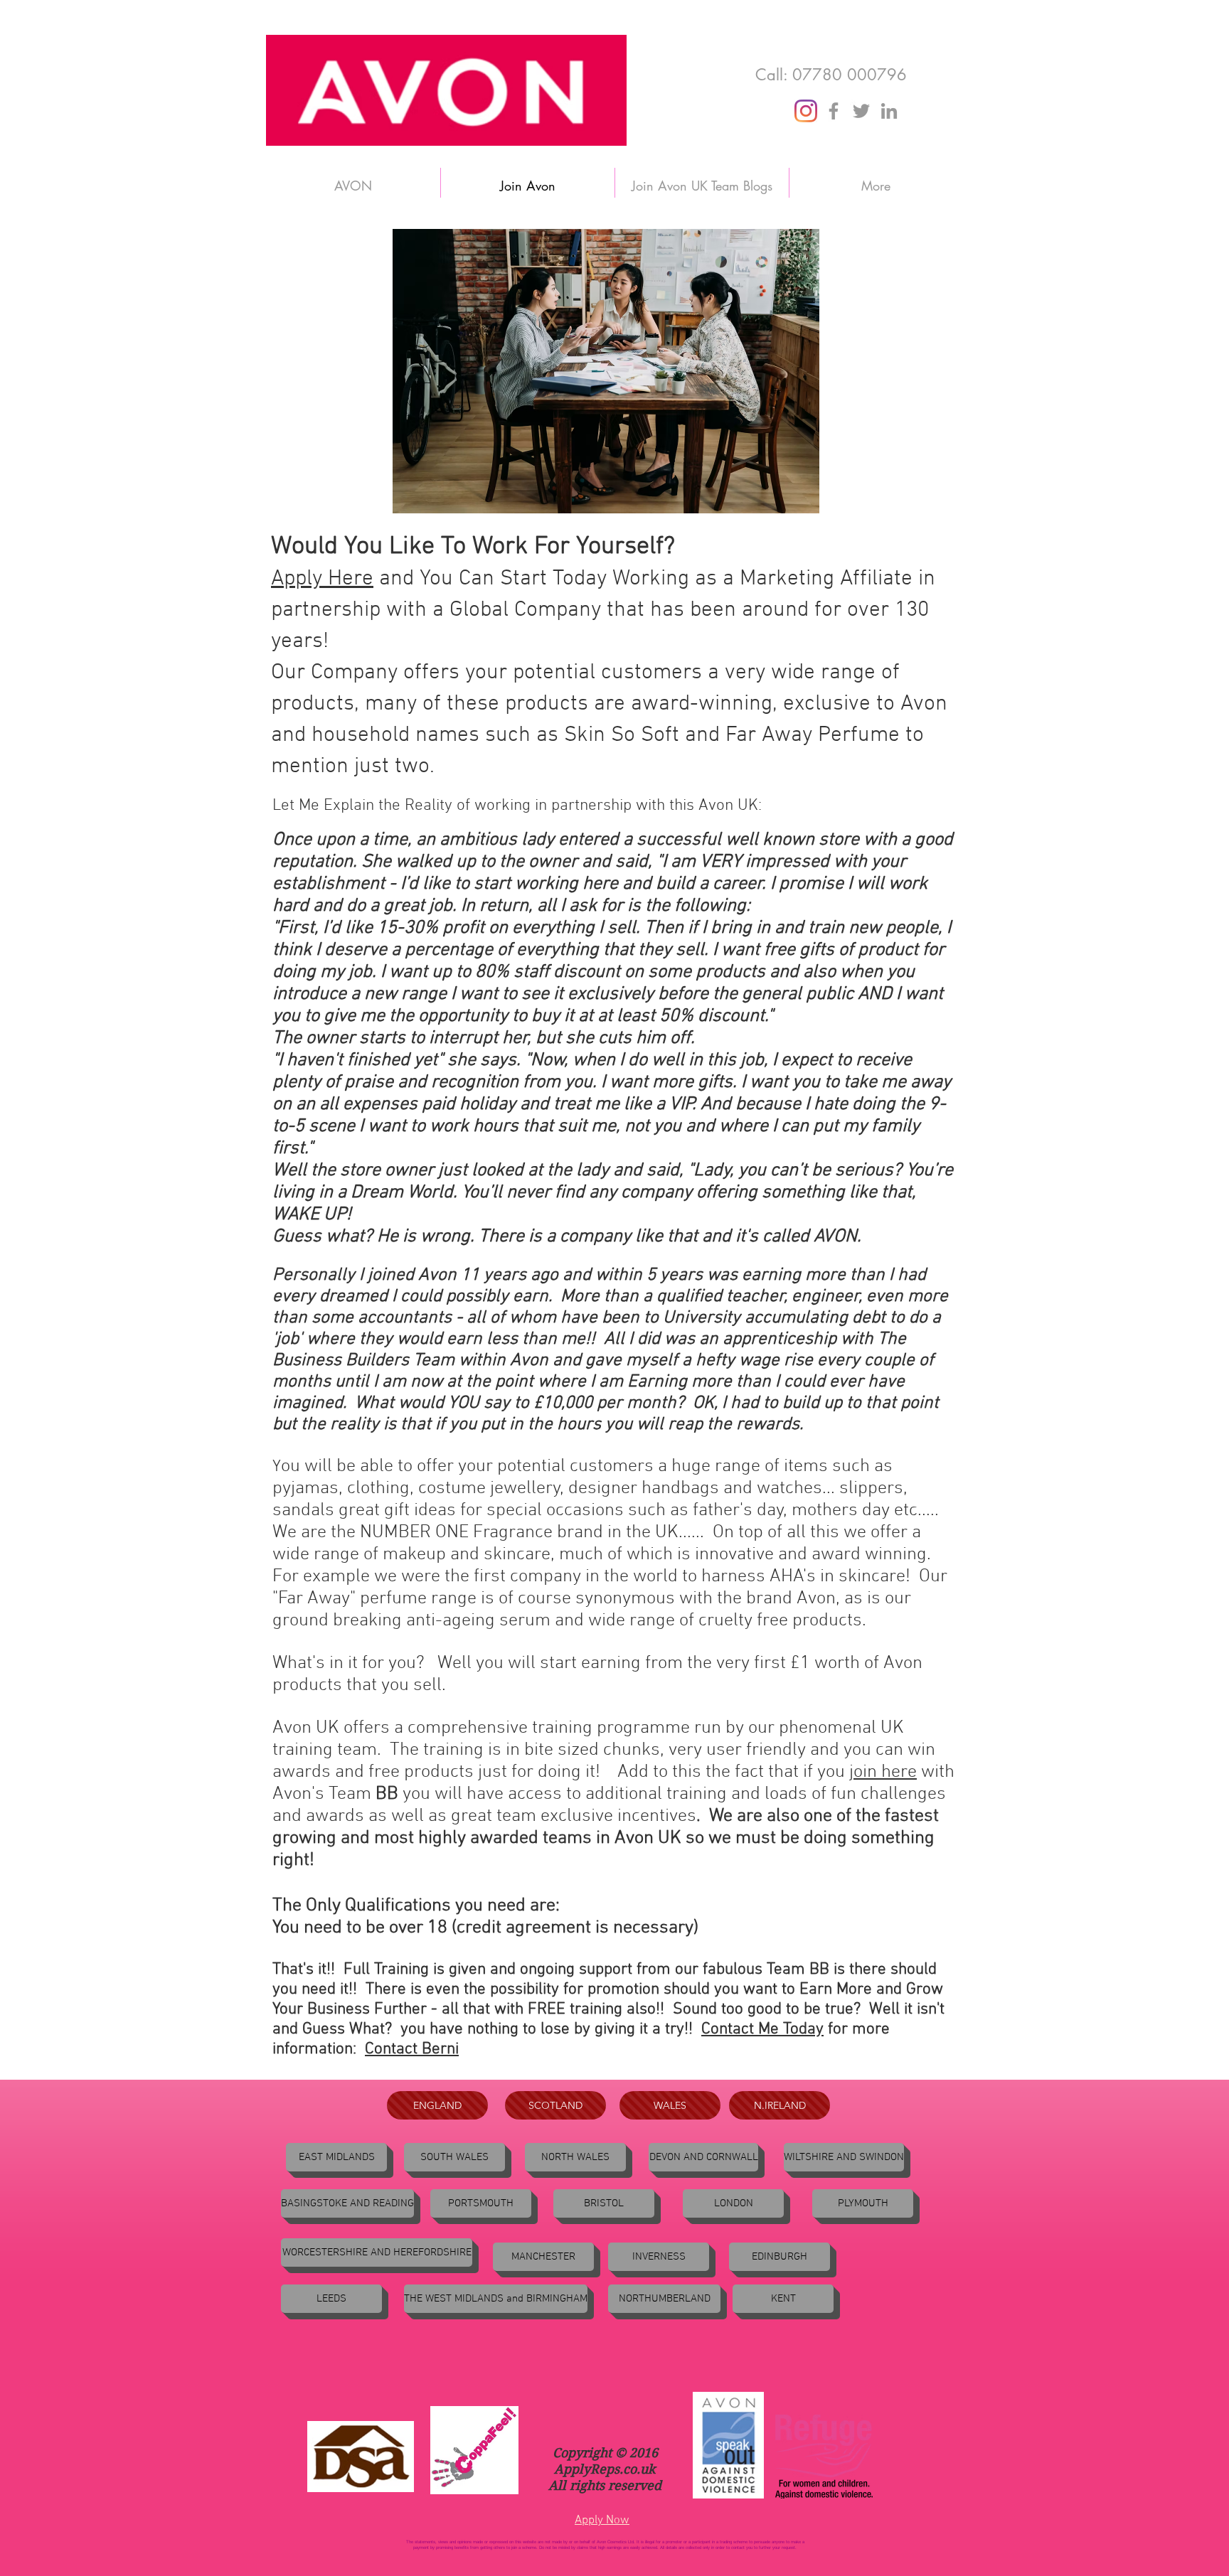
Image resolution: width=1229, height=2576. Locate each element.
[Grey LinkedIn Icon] (889, 111)
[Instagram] (806, 111)
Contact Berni (412, 2049)
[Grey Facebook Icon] (834, 111)
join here (883, 1772)
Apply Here (322, 579)
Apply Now (602, 2521)
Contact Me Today (762, 2029)
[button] (347, 2203)
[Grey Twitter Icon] (861, 111)
